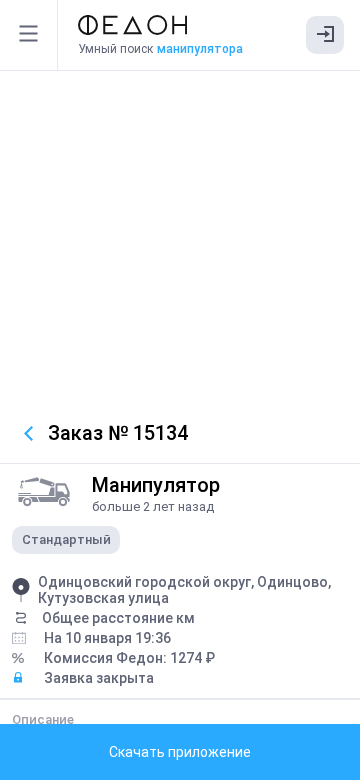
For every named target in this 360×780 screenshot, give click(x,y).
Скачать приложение (180, 752)
